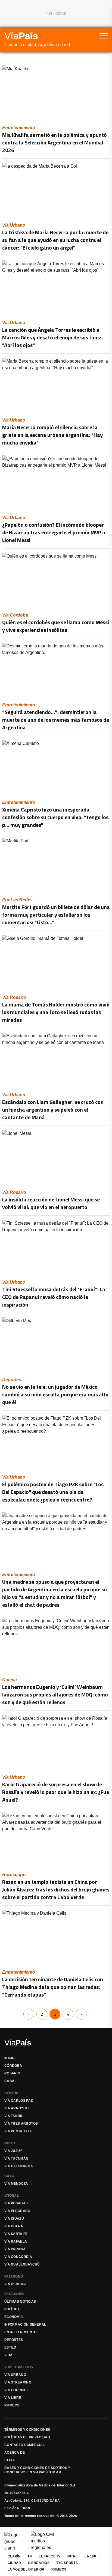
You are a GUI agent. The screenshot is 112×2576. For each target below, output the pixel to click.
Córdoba (13, 2066)
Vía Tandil (14, 2116)
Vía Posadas (16, 2203)
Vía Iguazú (14, 2219)
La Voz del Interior (26, 2569)
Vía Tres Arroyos (21, 2124)
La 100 (90, 2556)
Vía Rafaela (16, 2242)
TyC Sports (67, 2563)
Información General (25, 2325)
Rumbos (12, 2405)
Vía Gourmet (16, 2390)
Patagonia (14, 2276)
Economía (14, 2317)
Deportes (14, 2340)
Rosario (12, 2073)
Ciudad (14, 2563)
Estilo (10, 2347)
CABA (9, 2081)
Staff (10, 2460)
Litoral (12, 2196)
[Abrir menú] (104, 36)
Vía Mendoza (16, 2184)
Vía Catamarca (19, 2166)
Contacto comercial (24, 2445)
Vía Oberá (14, 2226)
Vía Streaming (18, 2382)
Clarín (14, 2556)
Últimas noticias (20, 2302)
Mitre (73, 2556)
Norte (10, 2143)
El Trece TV (49, 2556)
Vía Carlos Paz (18, 2101)
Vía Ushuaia (15, 2284)
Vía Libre (13, 2398)
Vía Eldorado (17, 2211)
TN (30, 2556)
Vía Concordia (18, 2257)
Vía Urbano (15, 2375)
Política (12, 2309)
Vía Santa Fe (16, 2234)
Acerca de (15, 2453)
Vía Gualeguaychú (22, 2264)
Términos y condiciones (27, 2430)
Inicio (10, 2058)
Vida (8, 2355)
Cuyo (9, 2176)
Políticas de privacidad (27, 2437)
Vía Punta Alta (18, 2131)
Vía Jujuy (13, 2151)
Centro (12, 2093)
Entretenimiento (21, 2332)
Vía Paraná (15, 2249)
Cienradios (39, 2563)
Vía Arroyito (17, 2108)
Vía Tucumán (16, 2158)
